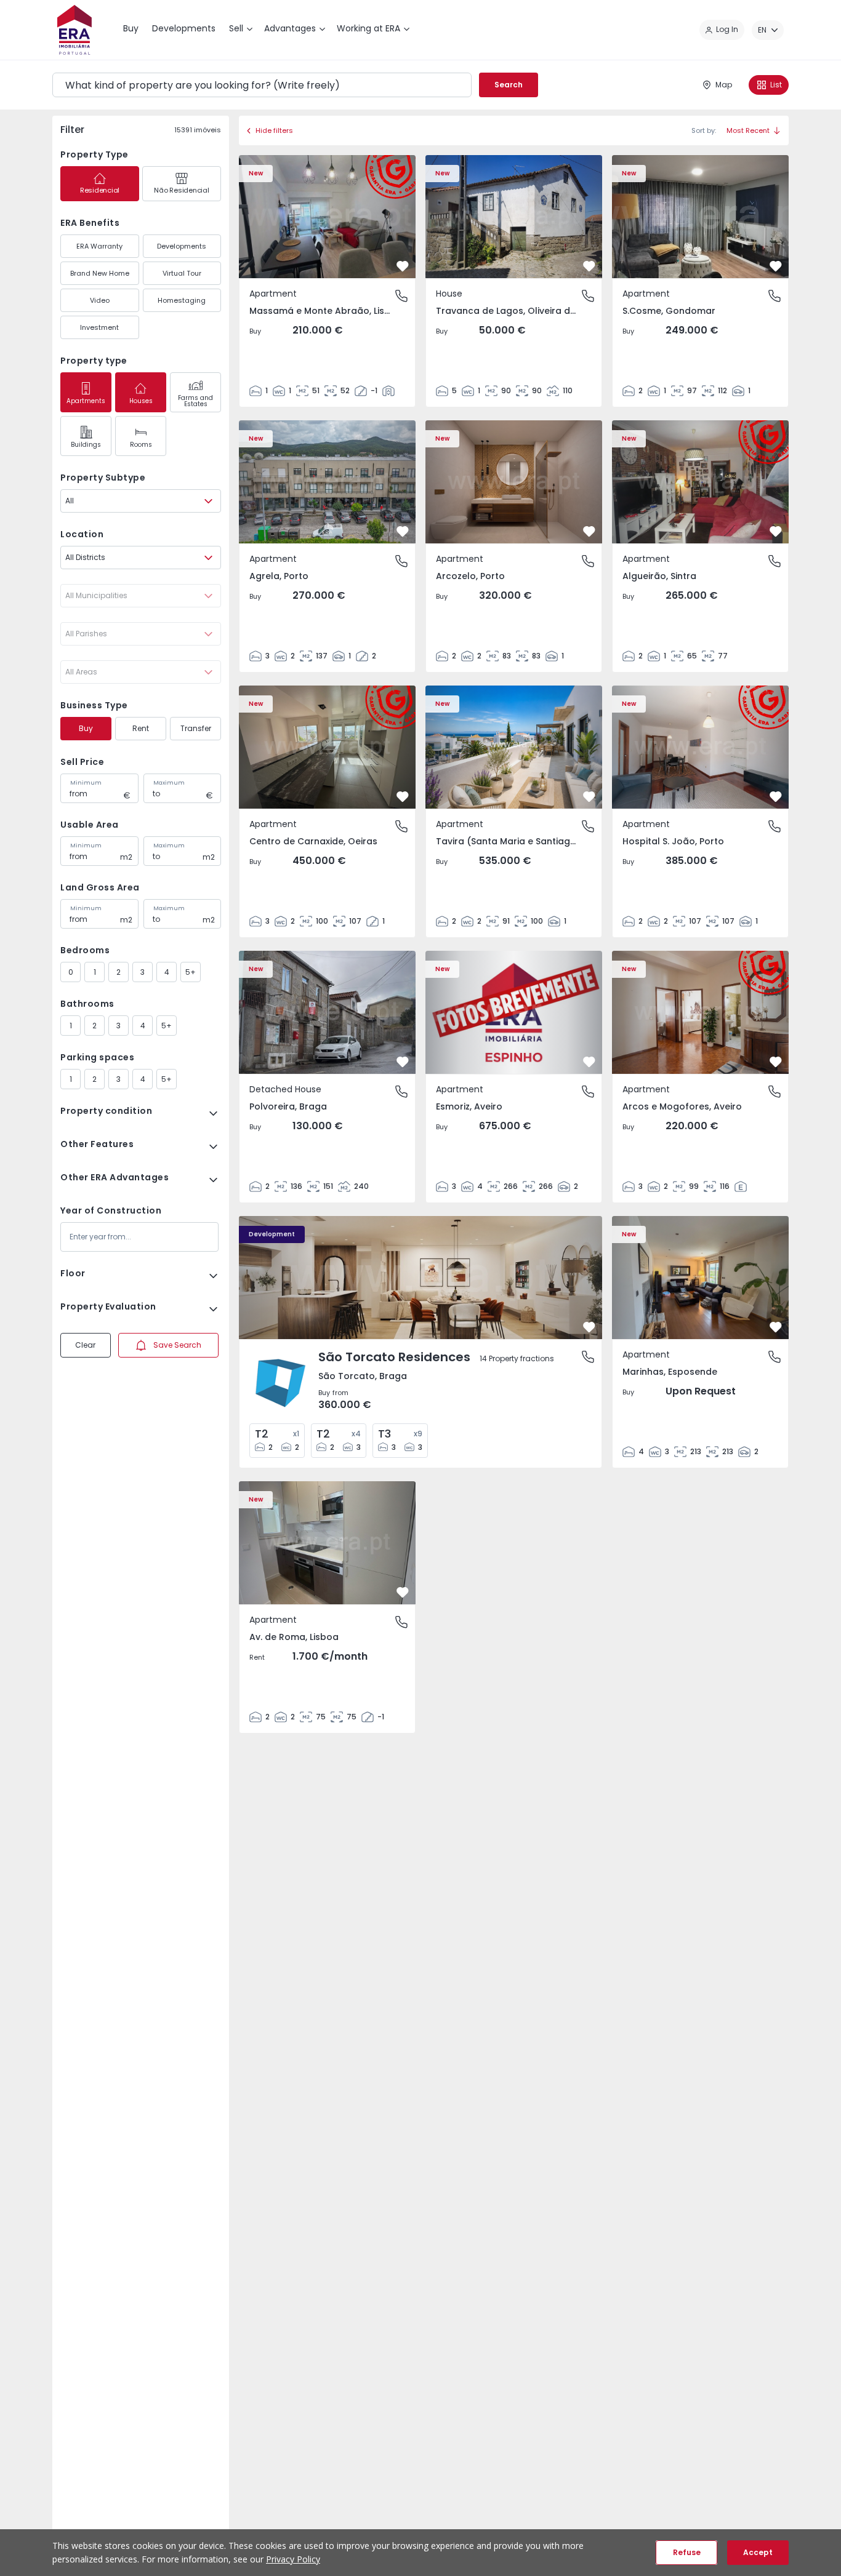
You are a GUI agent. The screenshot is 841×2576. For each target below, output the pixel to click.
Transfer (196, 728)
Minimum (86, 783)
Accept (758, 2552)
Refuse (687, 2552)
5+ (191, 972)
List (776, 85)
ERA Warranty (99, 246)
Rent (141, 728)
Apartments (86, 401)
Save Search (177, 1345)
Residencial (100, 190)
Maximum (169, 783)
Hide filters (274, 130)
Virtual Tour (182, 273)
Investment (99, 327)
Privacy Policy (293, 2559)
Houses (141, 401)
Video (100, 300)
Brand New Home (100, 273)
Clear (85, 1345)
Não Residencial (181, 190)
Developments (182, 246)
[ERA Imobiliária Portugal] (74, 30)
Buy (86, 728)
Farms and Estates (195, 401)
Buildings (86, 445)
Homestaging (182, 300)
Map (724, 85)
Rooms (141, 445)
